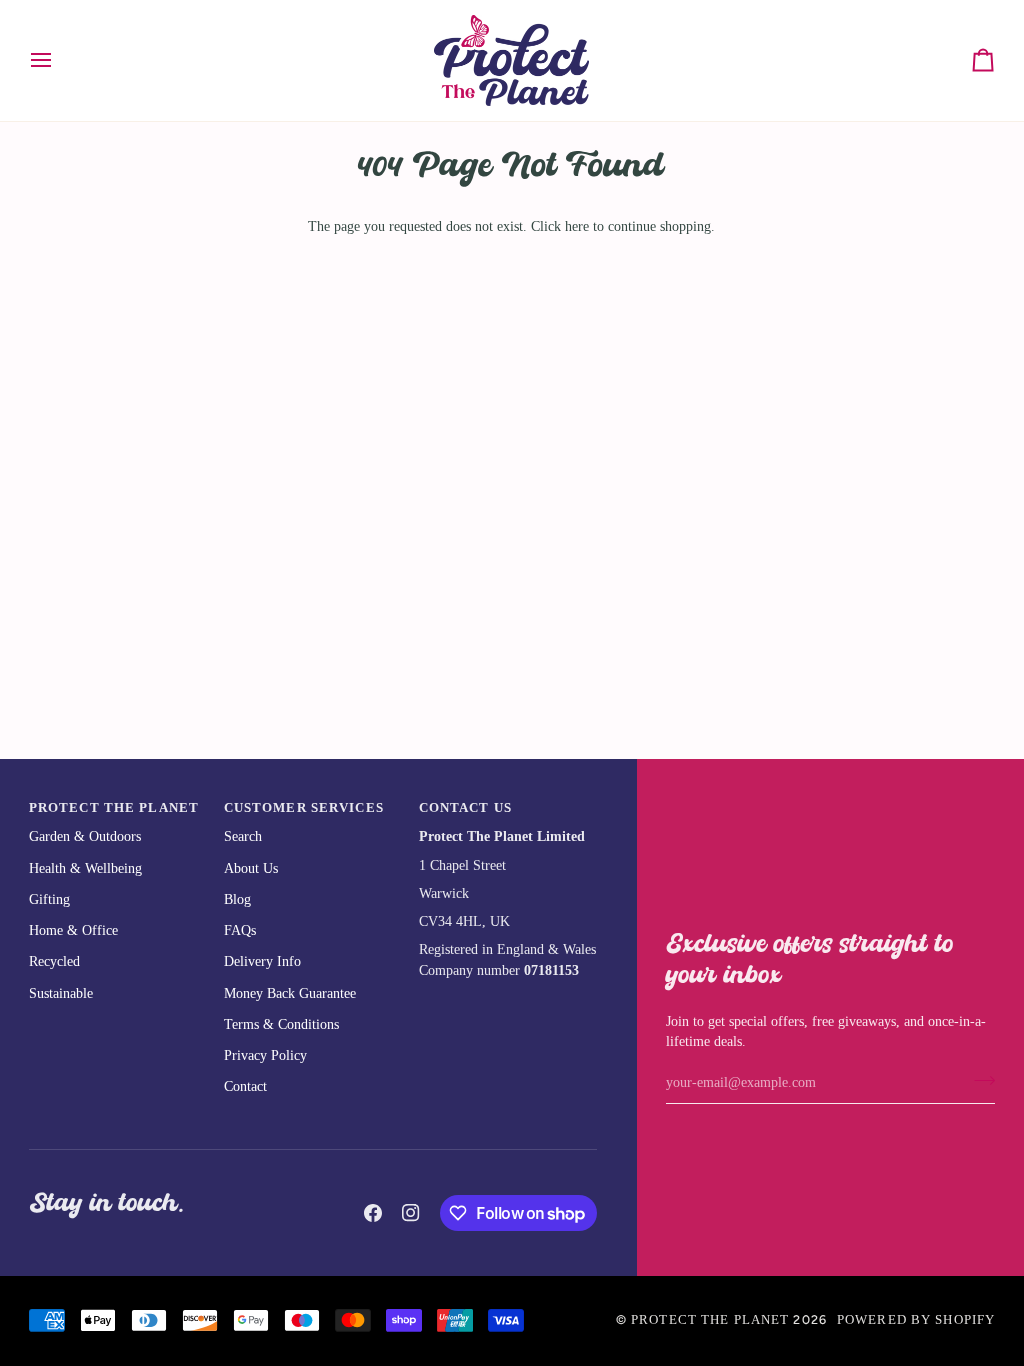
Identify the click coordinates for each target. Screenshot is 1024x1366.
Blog (237, 899)
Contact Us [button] (465, 808)
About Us (251, 868)
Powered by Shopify (916, 1320)
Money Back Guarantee (290, 993)
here (577, 226)
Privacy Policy (265, 1055)
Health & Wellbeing (85, 868)
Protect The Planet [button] (114, 808)
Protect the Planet (710, 1320)
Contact (245, 1086)
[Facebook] (373, 1213)
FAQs (240, 930)
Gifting (49, 899)
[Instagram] (411, 1213)
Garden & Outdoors (85, 836)
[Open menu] (59, 60)
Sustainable (61, 993)
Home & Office (73, 930)
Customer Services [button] (304, 808)
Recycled (54, 961)
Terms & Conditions (281, 1024)
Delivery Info (262, 961)
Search (243, 836)
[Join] (978, 1080)
